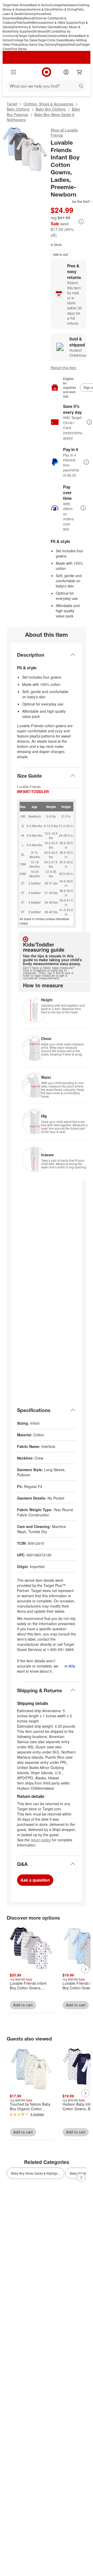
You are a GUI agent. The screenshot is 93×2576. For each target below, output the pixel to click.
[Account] (66, 72)
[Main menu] (13, 72)
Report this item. (70, 1666)
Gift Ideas (38, 31)
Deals (42, 36)
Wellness (37, 22)
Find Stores (19, 49)
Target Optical (28, 36)
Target (12, 104)
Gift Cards (52, 31)
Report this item (64, 368)
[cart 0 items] (80, 72)
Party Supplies (22, 31)
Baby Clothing (18, 109)
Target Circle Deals (51, 40)
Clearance (54, 36)
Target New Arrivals (16, 5)
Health (26, 22)
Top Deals (31, 40)
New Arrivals (70, 36)
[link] (72, 201)
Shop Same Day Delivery (39, 44)
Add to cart (60, 254)
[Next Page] (85, 1969)
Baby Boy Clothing (51, 109)
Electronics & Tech (26, 27)
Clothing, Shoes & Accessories (48, 104)
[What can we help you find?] (47, 86)
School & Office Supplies (61, 22)
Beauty (29, 18)
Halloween (70, 5)
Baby (21, 18)
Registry (62, 44)
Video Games (48, 27)
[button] (72, 201)
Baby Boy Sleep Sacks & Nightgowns (41, 117)
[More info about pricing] (81, 222)
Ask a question (35, 1880)
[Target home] (47, 72)
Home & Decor (43, 9)
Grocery (30, 14)
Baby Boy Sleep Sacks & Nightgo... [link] (36, 2173)
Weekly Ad (72, 40)
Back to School (40, 5)
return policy (41, 1840)
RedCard (74, 44)
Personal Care (44, 18)
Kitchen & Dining (65, 9)
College (56, 5)
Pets (19, 22)
